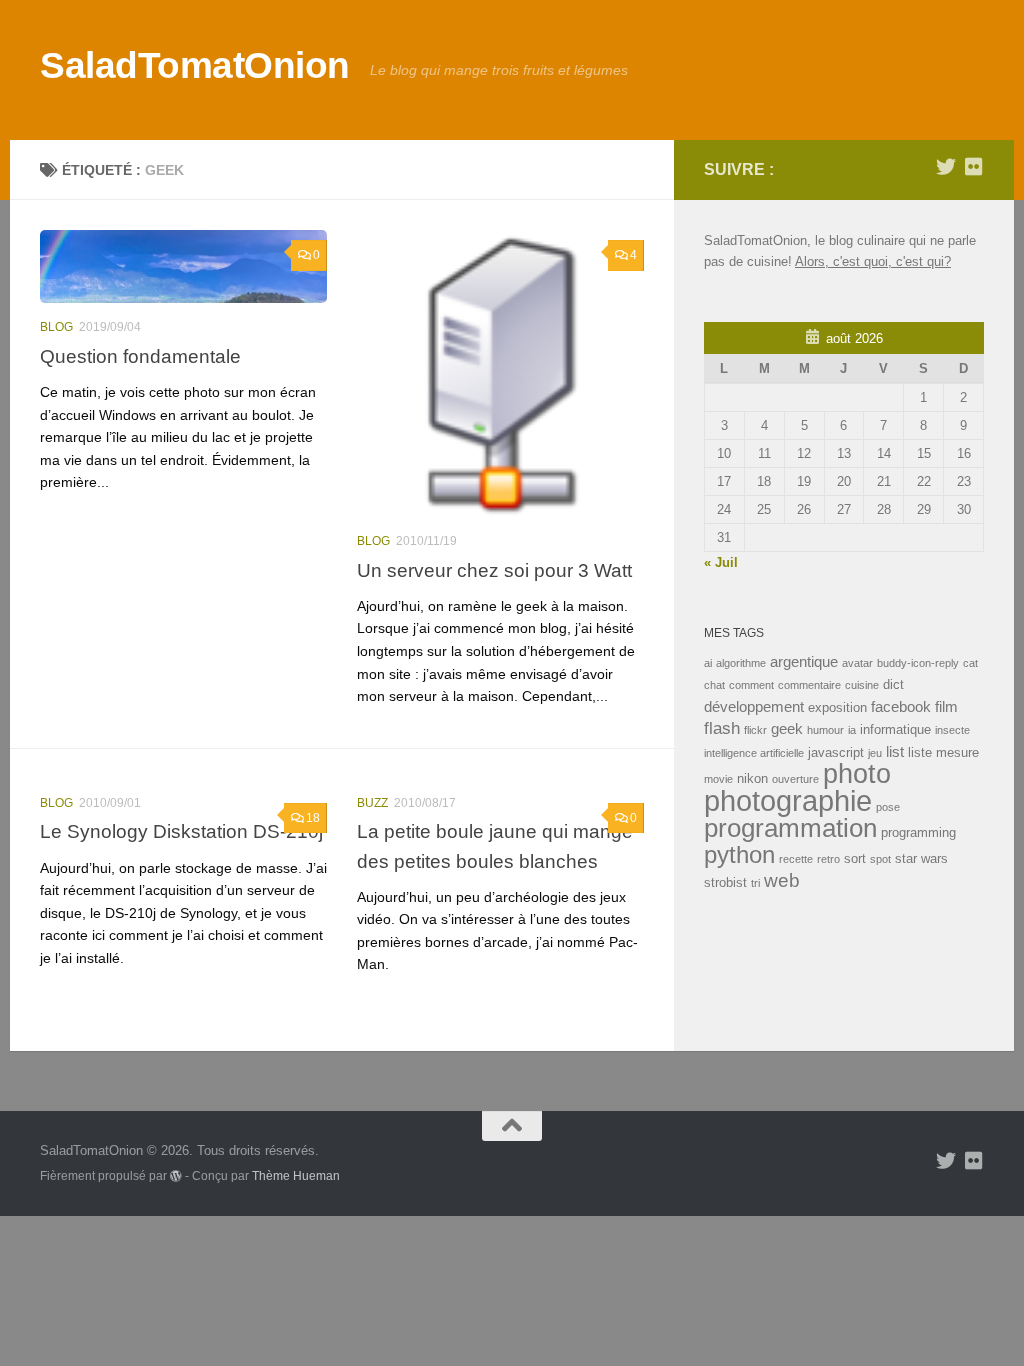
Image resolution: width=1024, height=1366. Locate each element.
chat (714, 685)
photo (857, 774)
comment (751, 685)
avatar (857, 663)
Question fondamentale (140, 356)
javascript (836, 752)
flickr (755, 730)
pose (888, 807)
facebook (901, 706)
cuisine (862, 685)
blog (56, 327)
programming (918, 832)
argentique (804, 661)
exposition (837, 707)
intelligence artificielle (754, 753)
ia (852, 730)
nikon (752, 778)
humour (825, 730)
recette (796, 859)
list (895, 751)
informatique (895, 729)
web (782, 880)
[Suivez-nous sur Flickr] (974, 167)
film (946, 706)
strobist (725, 882)
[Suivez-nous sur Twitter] (946, 167)
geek (787, 728)
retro (828, 859)
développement (754, 706)
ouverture (795, 779)
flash (722, 728)
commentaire (809, 685)
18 (313, 818)
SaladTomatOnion (195, 65)
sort (855, 858)
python (739, 854)
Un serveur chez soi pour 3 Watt (494, 570)
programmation (790, 828)
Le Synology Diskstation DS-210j (181, 831)
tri (755, 883)
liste (920, 752)
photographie (788, 800)
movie (718, 779)
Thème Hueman (296, 1175)
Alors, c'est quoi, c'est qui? (873, 261)
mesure (957, 752)
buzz (372, 803)
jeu (875, 753)
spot (880, 859)
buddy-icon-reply (918, 663)
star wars (921, 858)
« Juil (721, 562)
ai (708, 663)
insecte (952, 730)
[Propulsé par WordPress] (176, 1176)
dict (893, 684)
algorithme (741, 663)
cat (970, 663)
